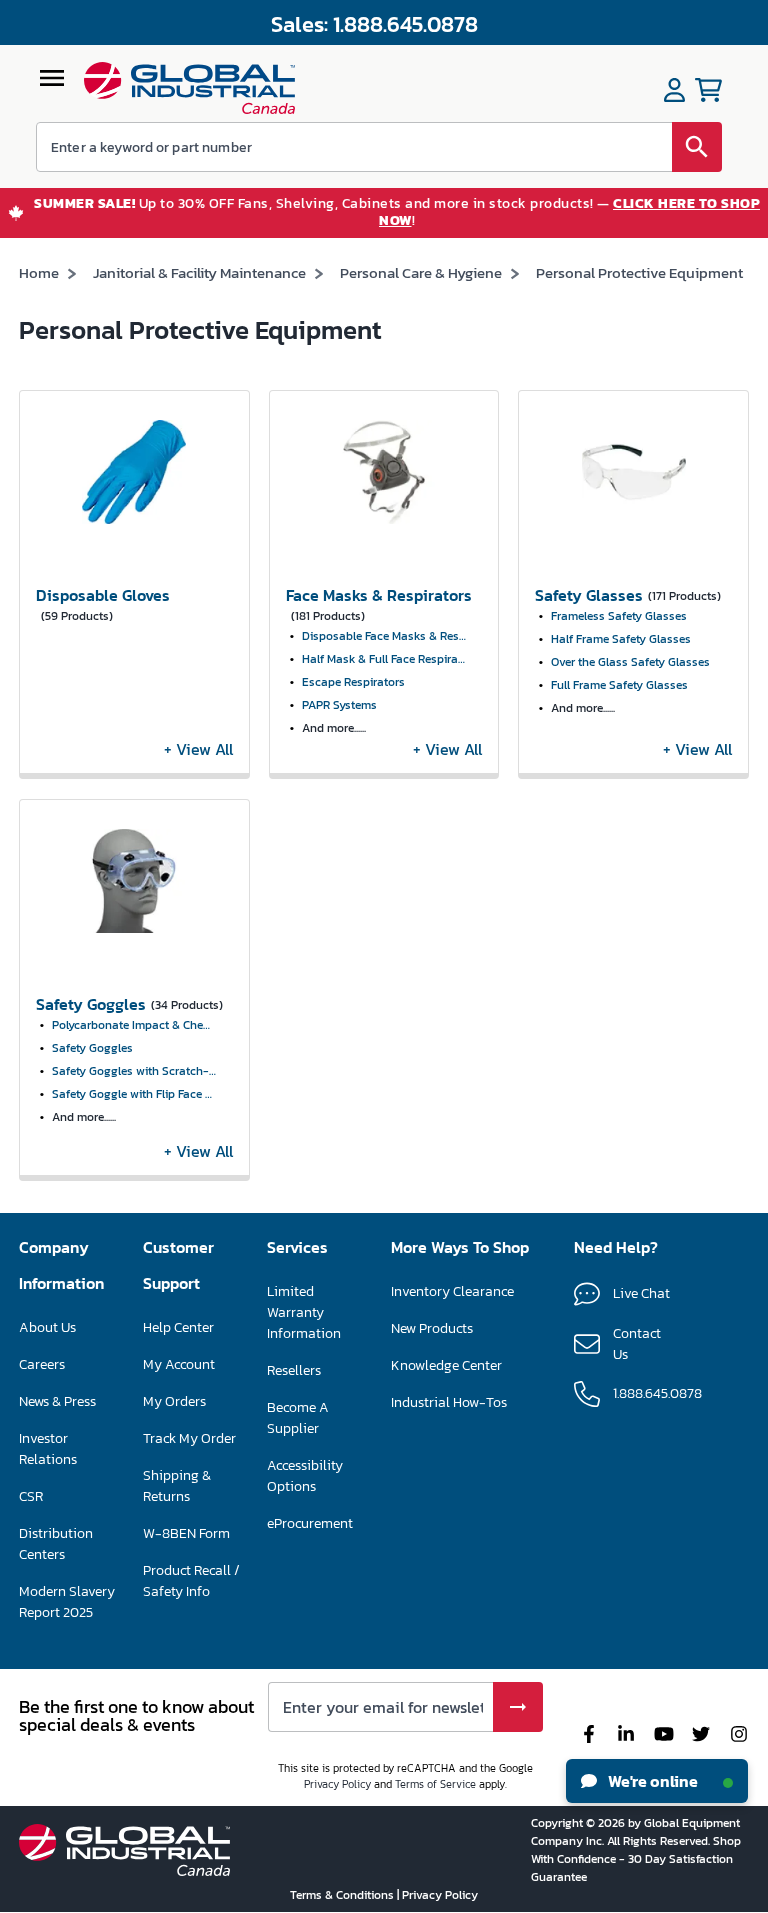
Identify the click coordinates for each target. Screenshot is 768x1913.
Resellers (294, 1370)
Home (39, 272)
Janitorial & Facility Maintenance (199, 272)
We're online (651, 1781)
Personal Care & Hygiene (421, 272)
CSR (31, 1496)
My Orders (174, 1401)
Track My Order (189, 1438)
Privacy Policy (337, 1784)
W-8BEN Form (186, 1533)
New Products (432, 1328)
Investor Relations (48, 1449)
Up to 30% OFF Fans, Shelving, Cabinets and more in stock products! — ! (397, 213)
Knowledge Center (446, 1365)
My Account (179, 1364)
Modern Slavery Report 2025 (67, 1602)
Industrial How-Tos (449, 1402)
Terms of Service (435, 1784)
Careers (42, 1364)
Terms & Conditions (343, 1895)
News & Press (57, 1401)
